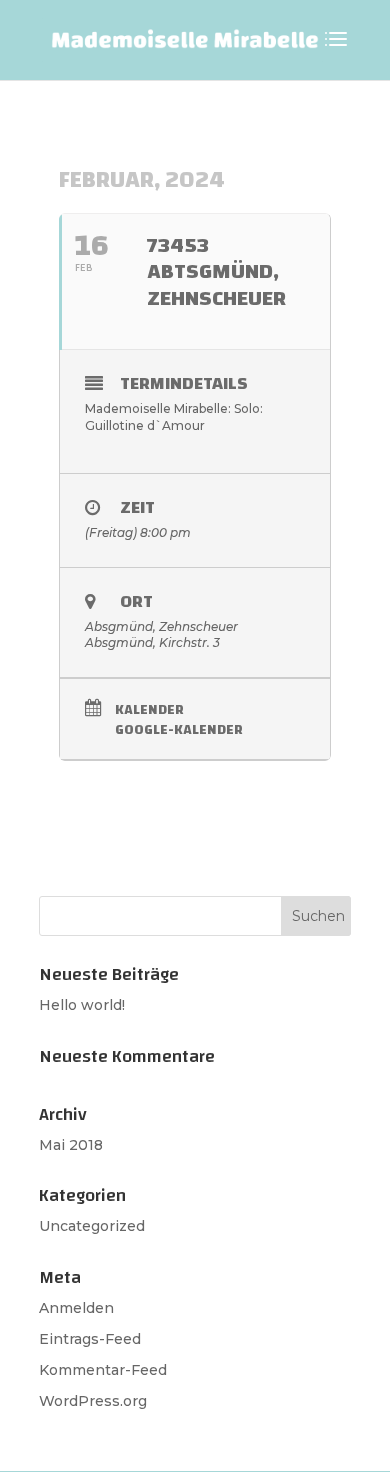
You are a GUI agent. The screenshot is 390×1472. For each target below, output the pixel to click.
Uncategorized (92, 1226)
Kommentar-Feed (103, 1370)
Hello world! (82, 1005)
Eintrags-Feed (90, 1339)
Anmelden (76, 1308)
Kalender (149, 710)
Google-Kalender (179, 730)
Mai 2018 (71, 1145)
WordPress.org (93, 1401)
